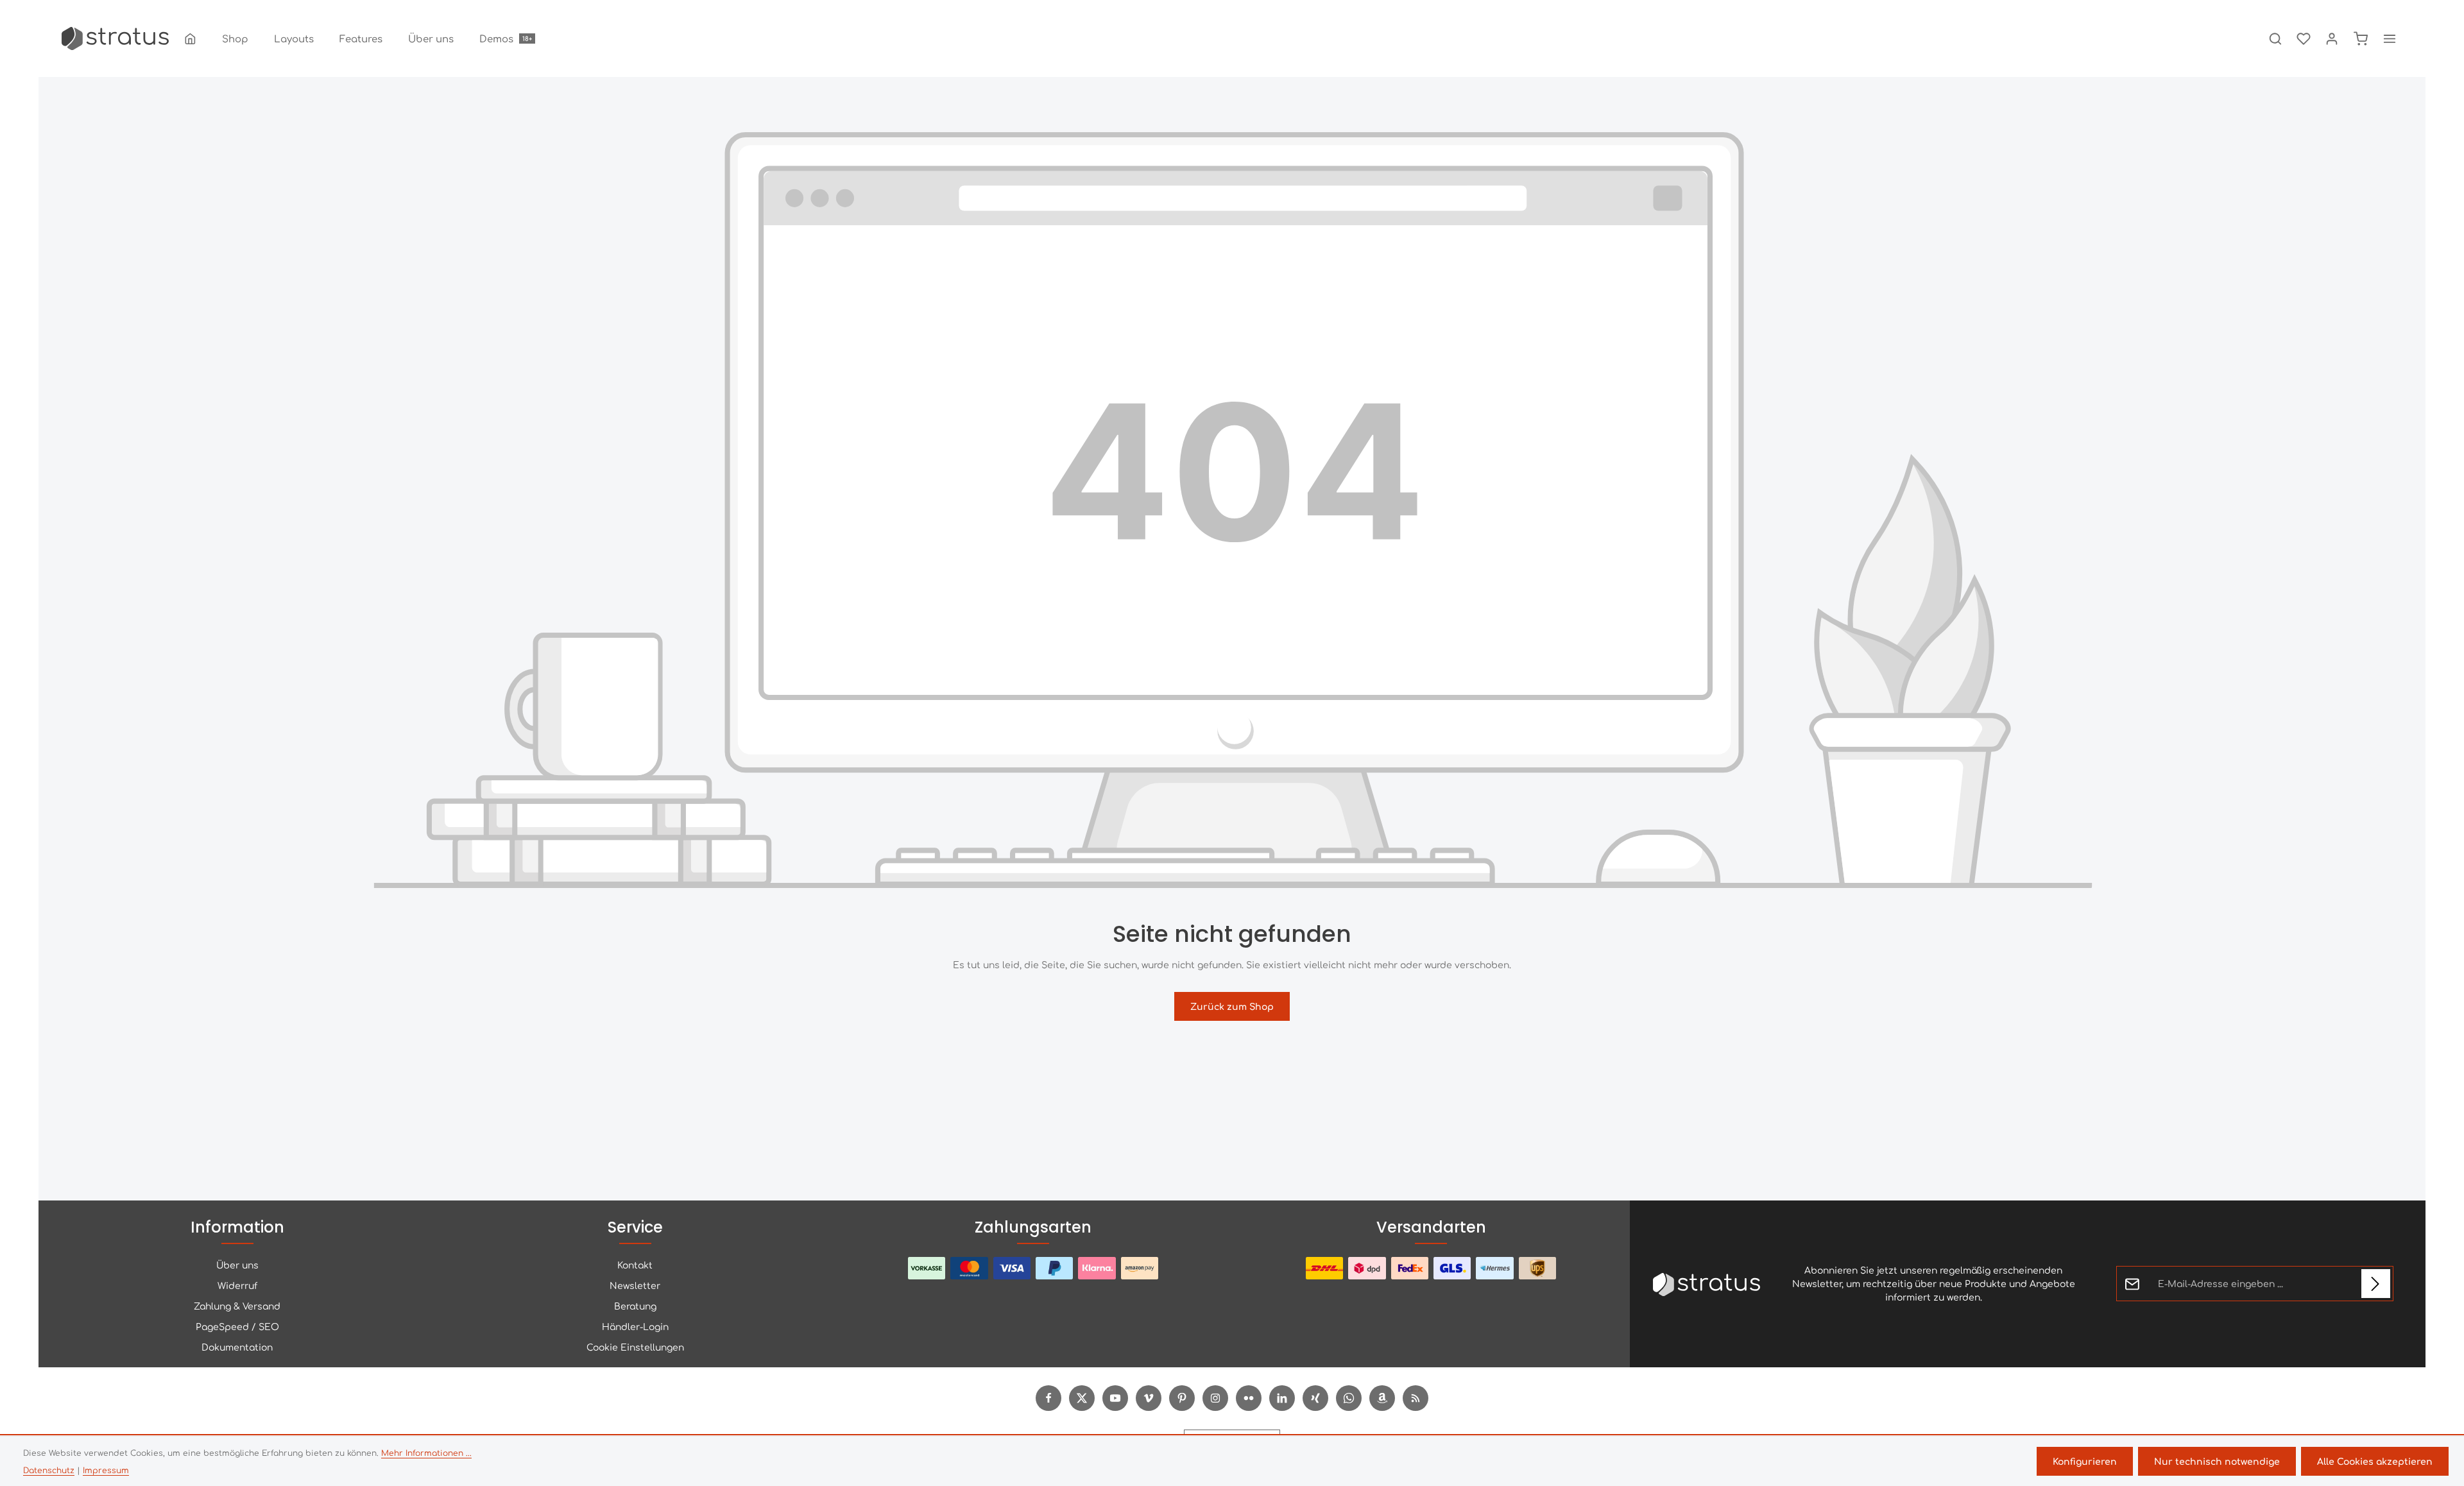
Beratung (635, 1306)
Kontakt (635, 1265)
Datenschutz (49, 1470)
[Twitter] (1082, 1398)
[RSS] (1416, 1398)
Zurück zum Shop (1232, 1006)
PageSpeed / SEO (237, 1326)
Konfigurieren (2085, 1461)
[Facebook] (1048, 1398)
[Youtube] (1115, 1398)
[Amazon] (1382, 1398)
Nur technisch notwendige (2217, 1461)
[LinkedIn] (1282, 1398)
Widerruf (237, 1285)
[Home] (190, 38)
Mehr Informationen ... (426, 1453)
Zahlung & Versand (237, 1306)
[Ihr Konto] (2332, 38)
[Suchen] (2275, 38)
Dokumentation (237, 1347)
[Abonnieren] (2376, 1284)
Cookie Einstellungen (635, 1347)
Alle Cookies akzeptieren (2375, 1461)
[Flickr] (1249, 1398)
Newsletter (635, 1285)
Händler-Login (635, 1326)
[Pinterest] (1182, 1398)
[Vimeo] (1149, 1398)
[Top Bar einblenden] (2390, 38)
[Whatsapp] (1349, 1398)
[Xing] (1315, 1398)
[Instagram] (1215, 1398)
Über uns (237, 1265)
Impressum (106, 1470)
